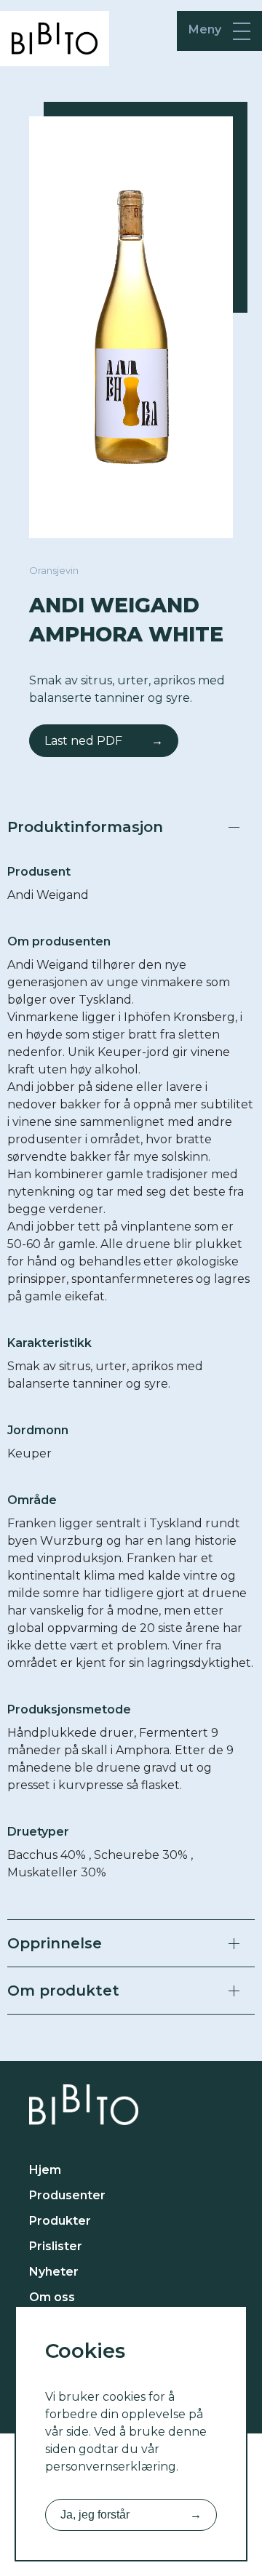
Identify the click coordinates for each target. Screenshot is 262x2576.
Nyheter (54, 2272)
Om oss (52, 2297)
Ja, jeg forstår (131, 2515)
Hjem (45, 2170)
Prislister (56, 2246)
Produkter (60, 2221)
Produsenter (67, 2195)
